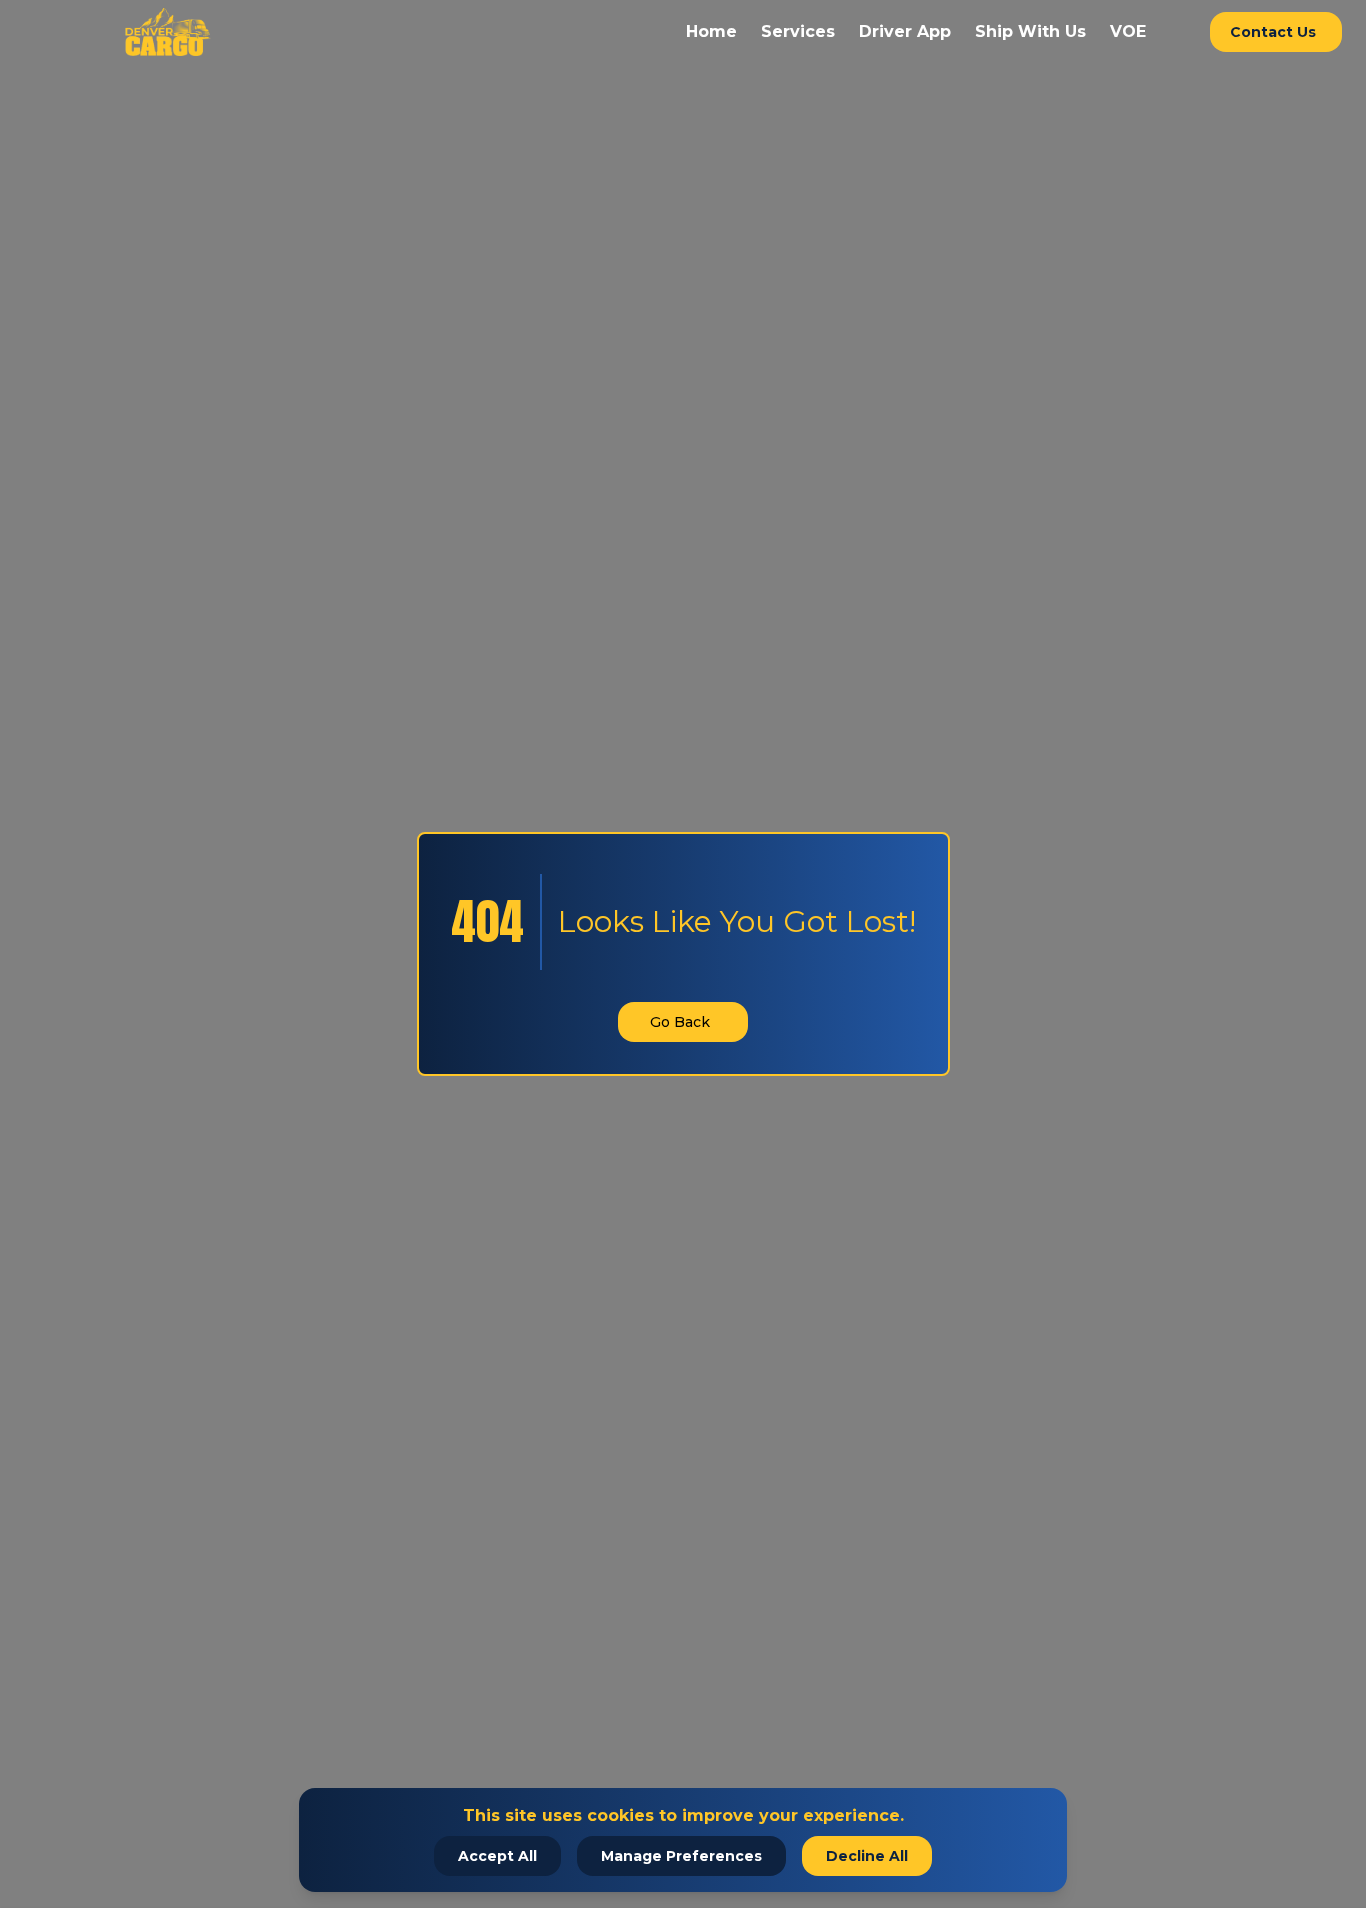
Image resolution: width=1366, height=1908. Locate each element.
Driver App (905, 31)
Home (711, 31)
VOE (1128, 31)
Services (798, 31)
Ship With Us (1030, 31)
